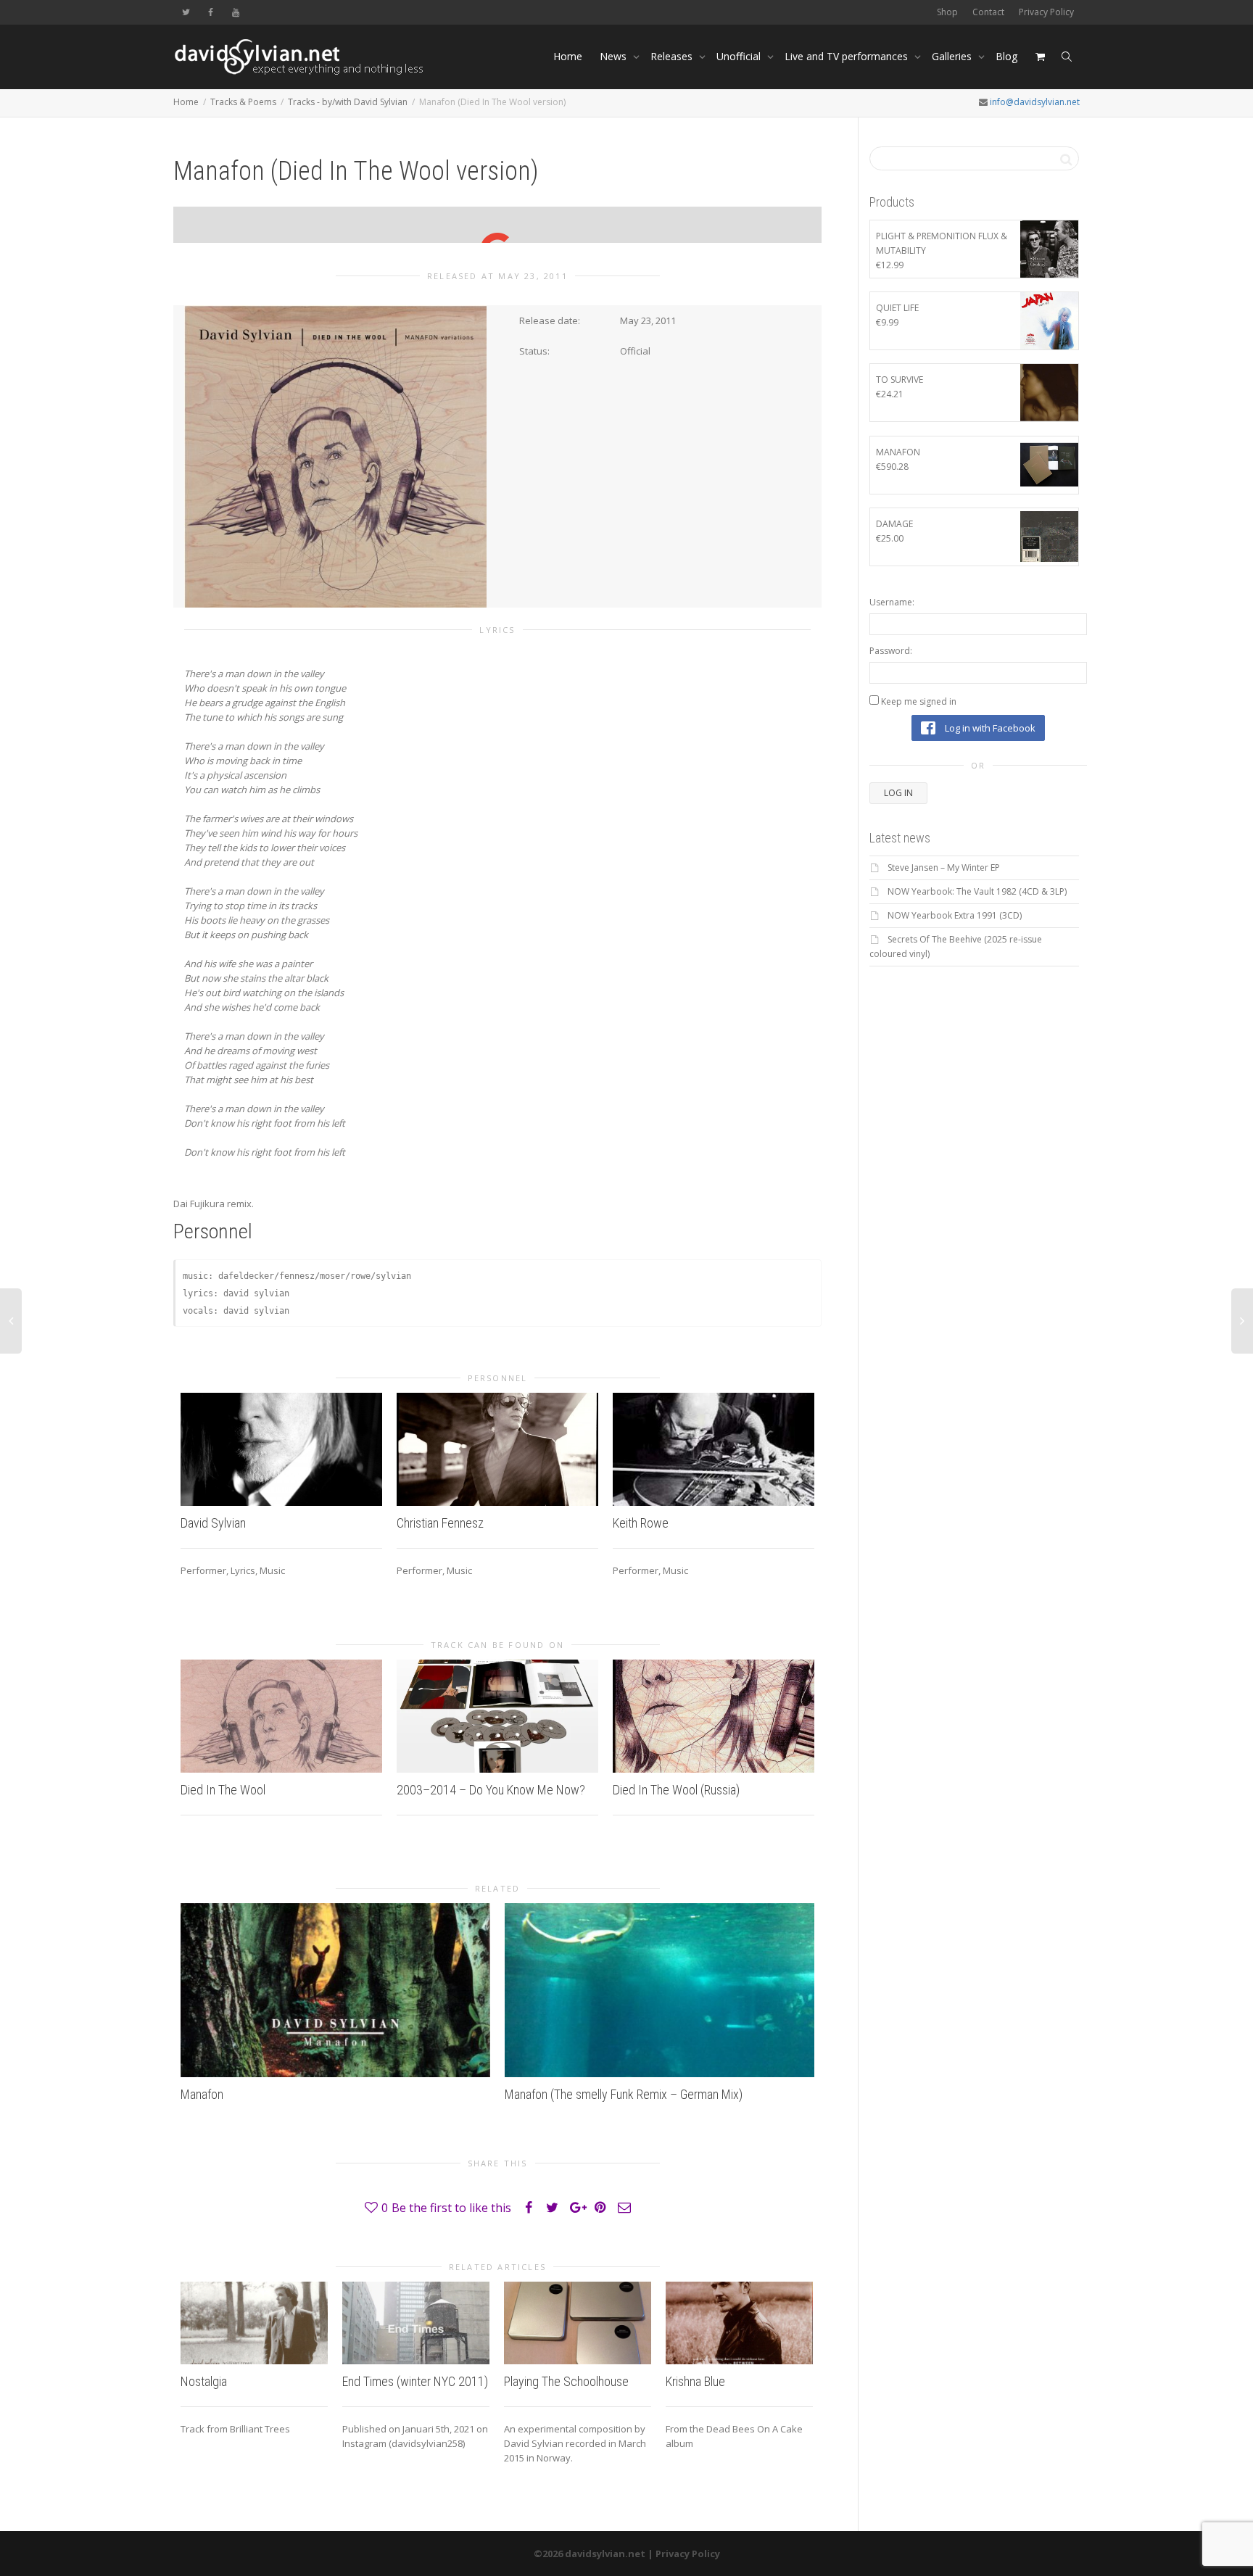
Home (568, 56)
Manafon (202, 2094)
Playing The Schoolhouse (566, 2381)
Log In (898, 793)
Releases (673, 56)
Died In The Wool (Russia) (676, 1790)
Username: (892, 602)
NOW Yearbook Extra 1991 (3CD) (955, 915)
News (615, 56)
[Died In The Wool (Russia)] (714, 1716)
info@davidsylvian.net (1035, 102)
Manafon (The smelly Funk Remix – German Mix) (624, 2094)
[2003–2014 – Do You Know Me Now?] (497, 1716)
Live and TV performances (848, 56)
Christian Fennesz (440, 1523)
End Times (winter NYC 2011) (415, 2381)
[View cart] (1040, 57)
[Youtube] (235, 12)
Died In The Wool (223, 1790)
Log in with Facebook (989, 728)
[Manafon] (335, 1990)
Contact (988, 12)
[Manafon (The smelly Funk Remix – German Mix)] (659, 1990)
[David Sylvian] (281, 1449)
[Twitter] (186, 12)
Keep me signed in (919, 701)
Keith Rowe (641, 1523)
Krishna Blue (695, 2381)
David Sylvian (213, 1523)
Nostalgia (204, 2381)
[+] (254, 2323)
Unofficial (740, 56)
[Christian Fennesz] (497, 1449)
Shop (947, 12)
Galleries (953, 56)
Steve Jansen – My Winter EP (944, 867)
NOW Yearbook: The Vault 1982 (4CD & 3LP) (977, 891)
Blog (1006, 56)
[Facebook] (211, 12)
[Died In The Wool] (281, 1716)
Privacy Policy (1046, 12)
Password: (891, 651)
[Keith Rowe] (714, 1449)
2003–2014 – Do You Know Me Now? (491, 1790)
